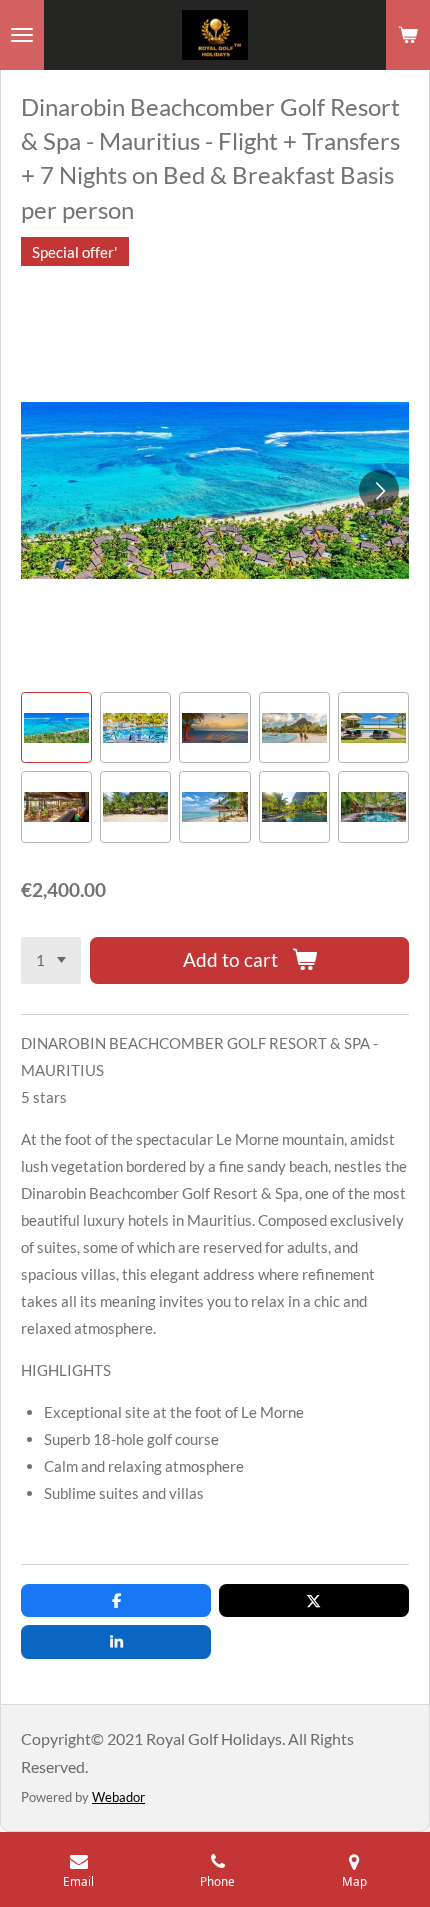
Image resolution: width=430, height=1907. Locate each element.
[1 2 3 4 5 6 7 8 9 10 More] (51, 960)
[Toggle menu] (22, 35)
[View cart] (408, 35)
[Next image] (379, 490)
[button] (56, 727)
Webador (118, 1797)
